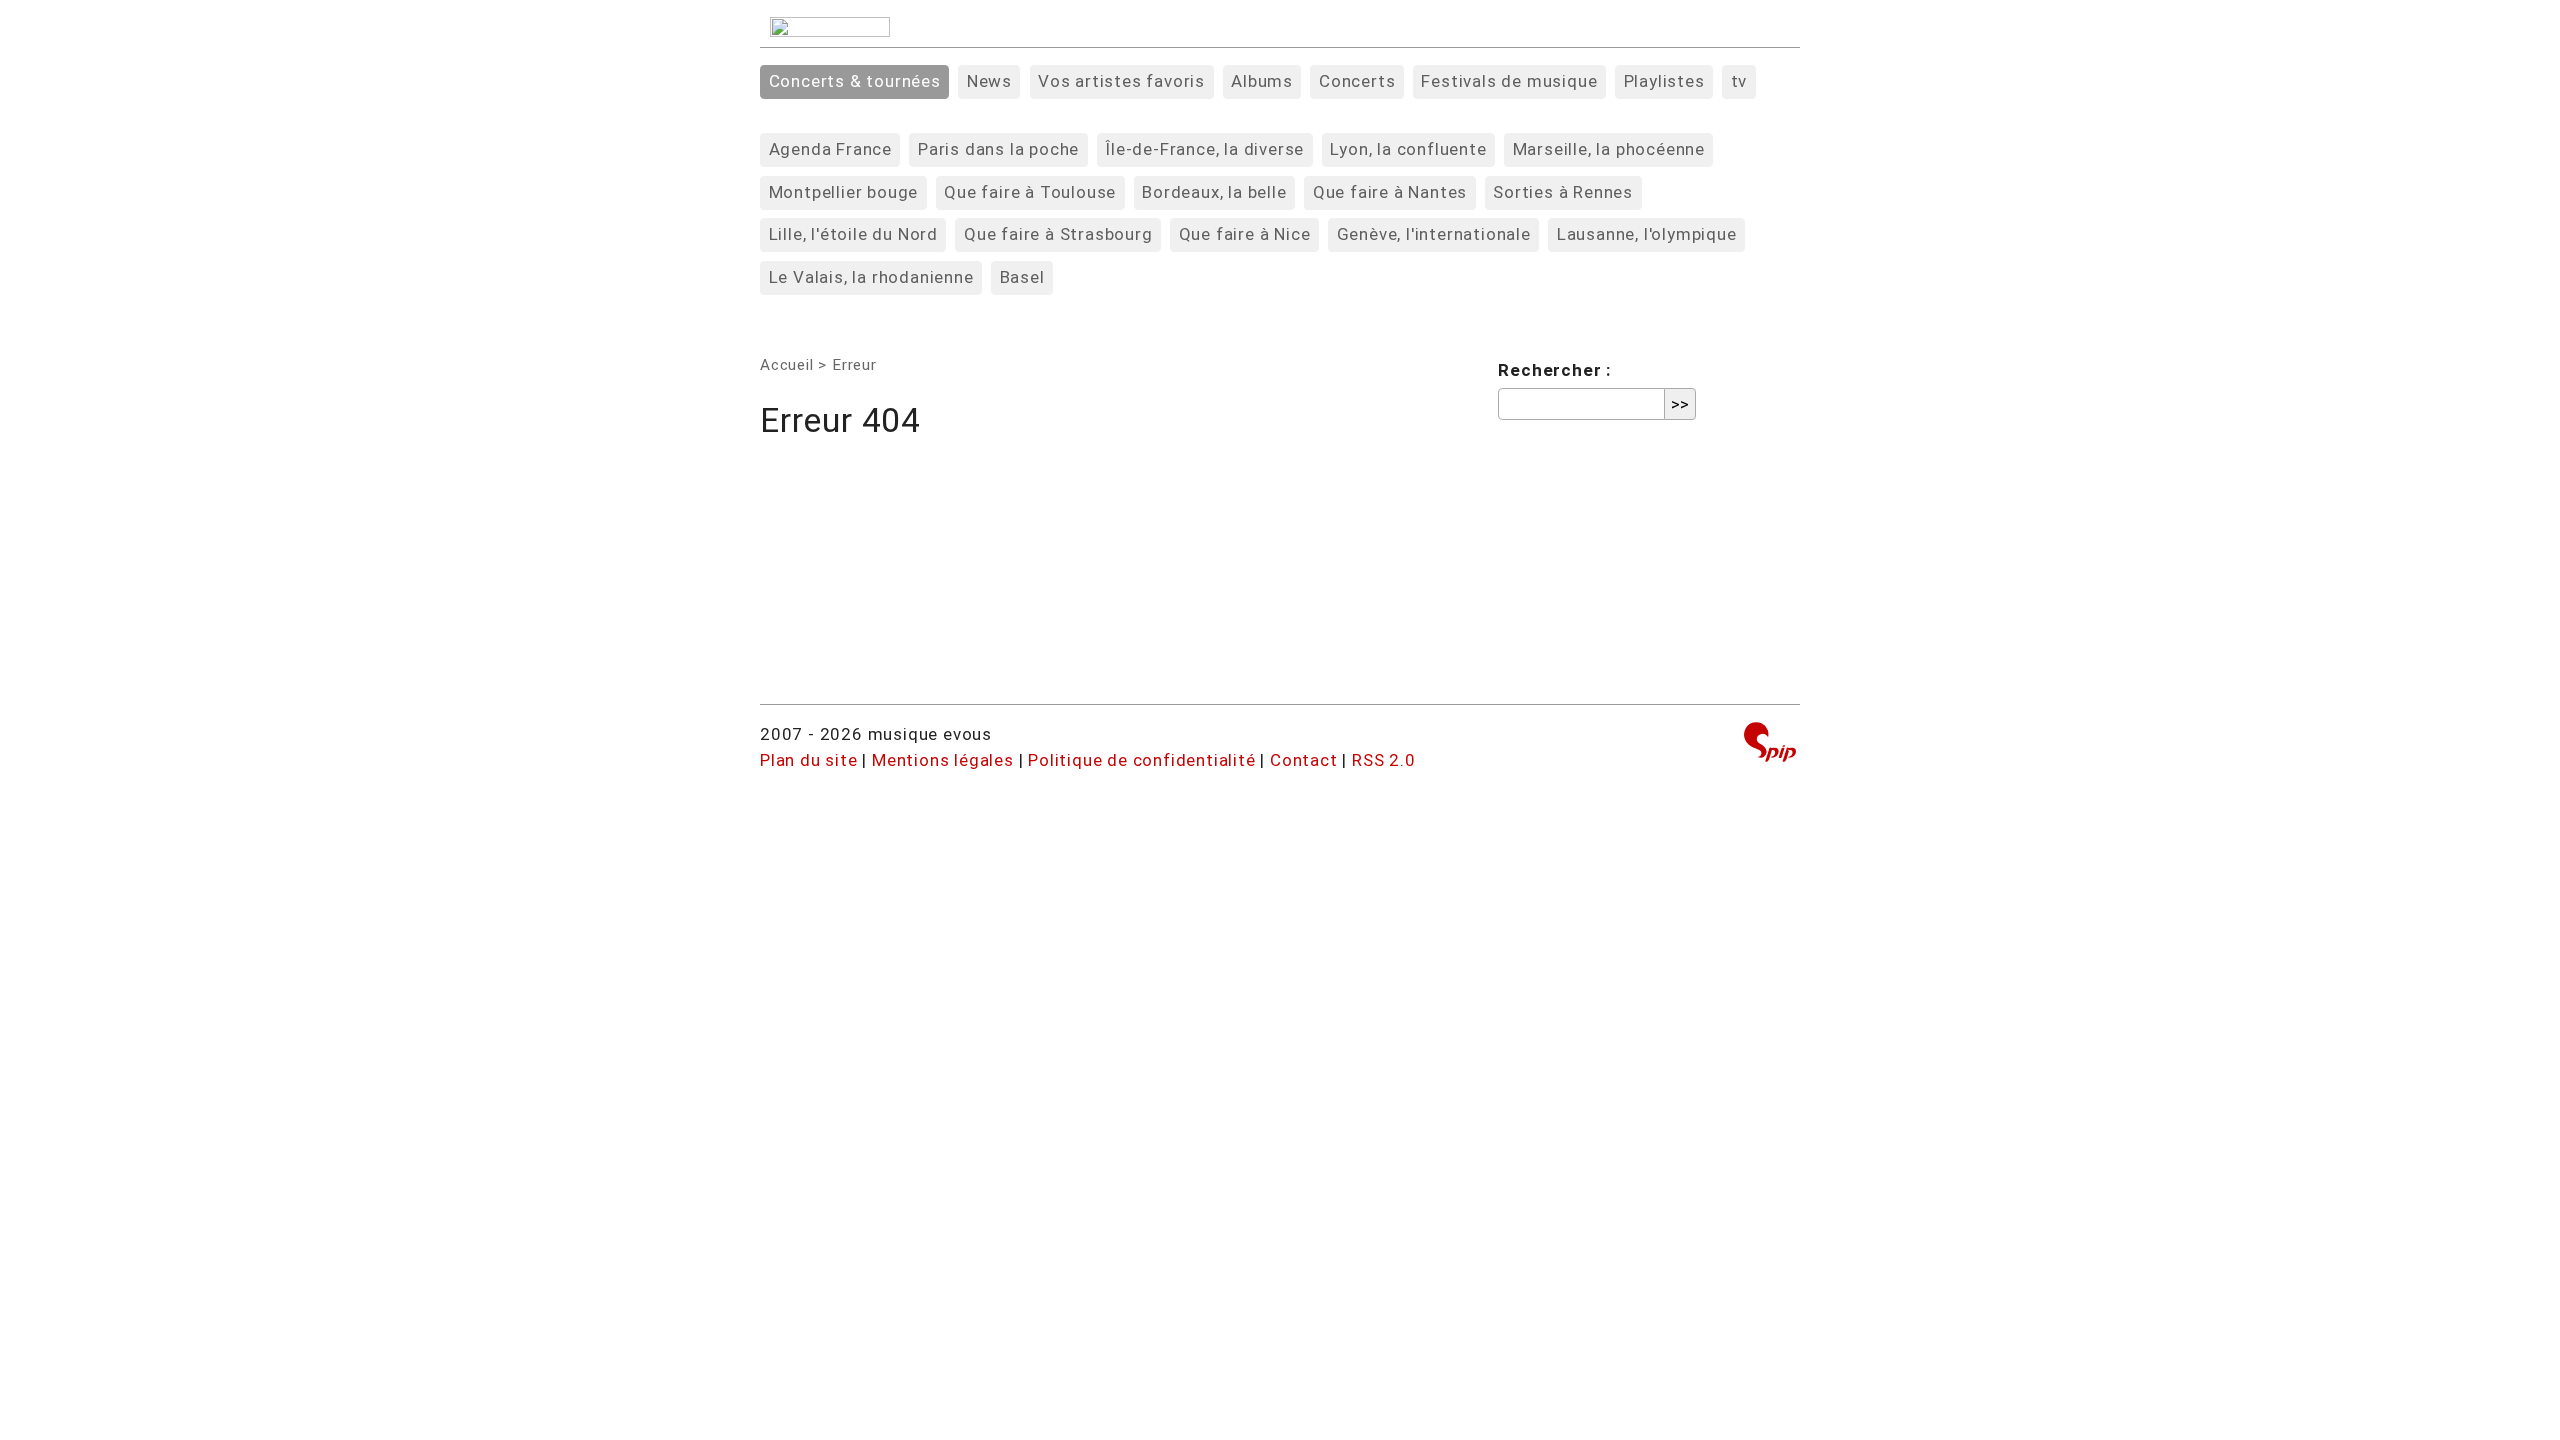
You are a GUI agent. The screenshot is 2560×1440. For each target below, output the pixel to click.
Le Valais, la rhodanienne (871, 277)
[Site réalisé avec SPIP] (1770, 744)
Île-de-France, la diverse (1204, 149)
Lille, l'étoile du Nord (853, 234)
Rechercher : (1554, 370)
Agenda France (830, 149)
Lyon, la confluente (1408, 149)
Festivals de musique (1509, 81)
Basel (1022, 277)
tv (1739, 81)
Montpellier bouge (844, 192)
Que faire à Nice (1245, 234)
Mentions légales (943, 760)
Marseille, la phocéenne (1609, 149)
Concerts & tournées (855, 81)
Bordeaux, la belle (1214, 192)
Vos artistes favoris (1121, 81)
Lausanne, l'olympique (1647, 234)
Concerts (1357, 81)
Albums (1262, 81)
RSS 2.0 (1384, 760)
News (989, 81)
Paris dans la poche (998, 149)
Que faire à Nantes (1390, 192)
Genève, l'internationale (1434, 234)
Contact (1304, 760)
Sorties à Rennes (1563, 192)
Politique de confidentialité (1141, 760)
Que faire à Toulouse (1030, 192)
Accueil (787, 365)
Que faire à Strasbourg (1058, 234)
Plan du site (809, 760)
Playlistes (1664, 81)
